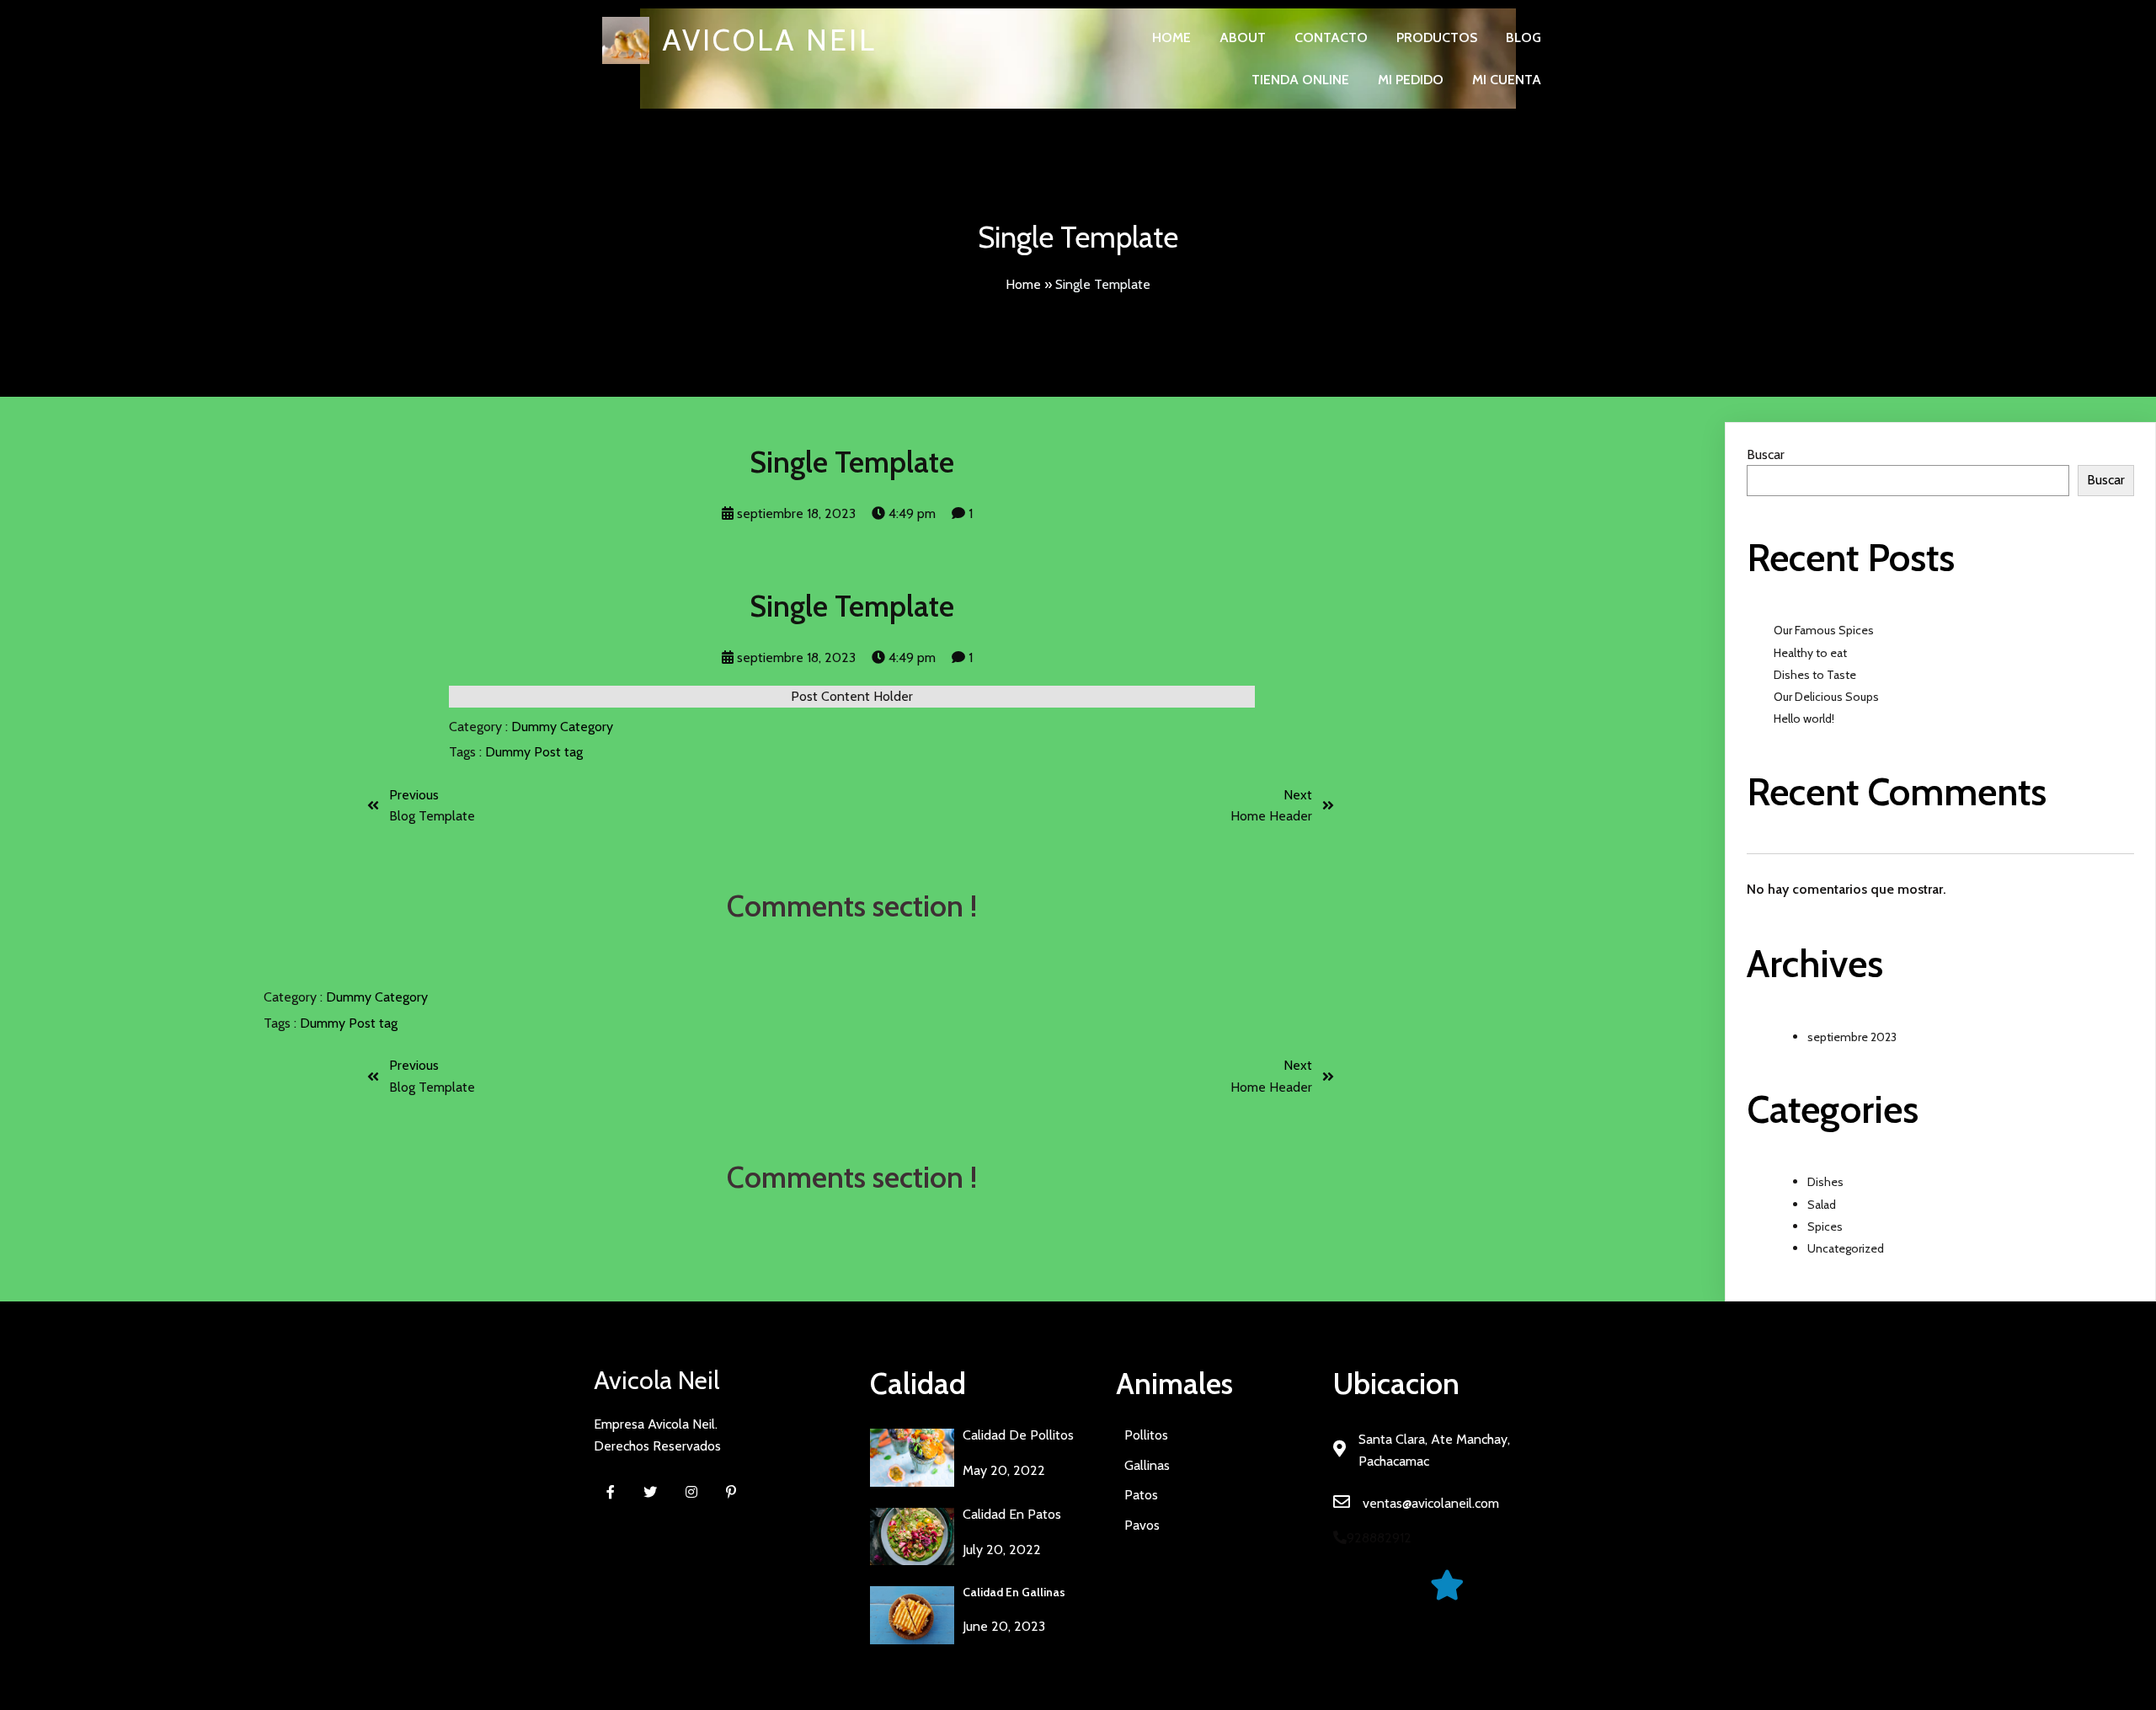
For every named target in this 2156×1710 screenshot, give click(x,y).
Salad (1822, 1205)
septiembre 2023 (1852, 1037)
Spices (1825, 1226)
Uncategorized (1846, 1248)
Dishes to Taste (1815, 675)
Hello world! (1804, 719)
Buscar (1766, 454)
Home (1023, 284)
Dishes (1825, 1182)
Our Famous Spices (1824, 630)
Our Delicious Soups (1826, 697)
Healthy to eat (1810, 653)
